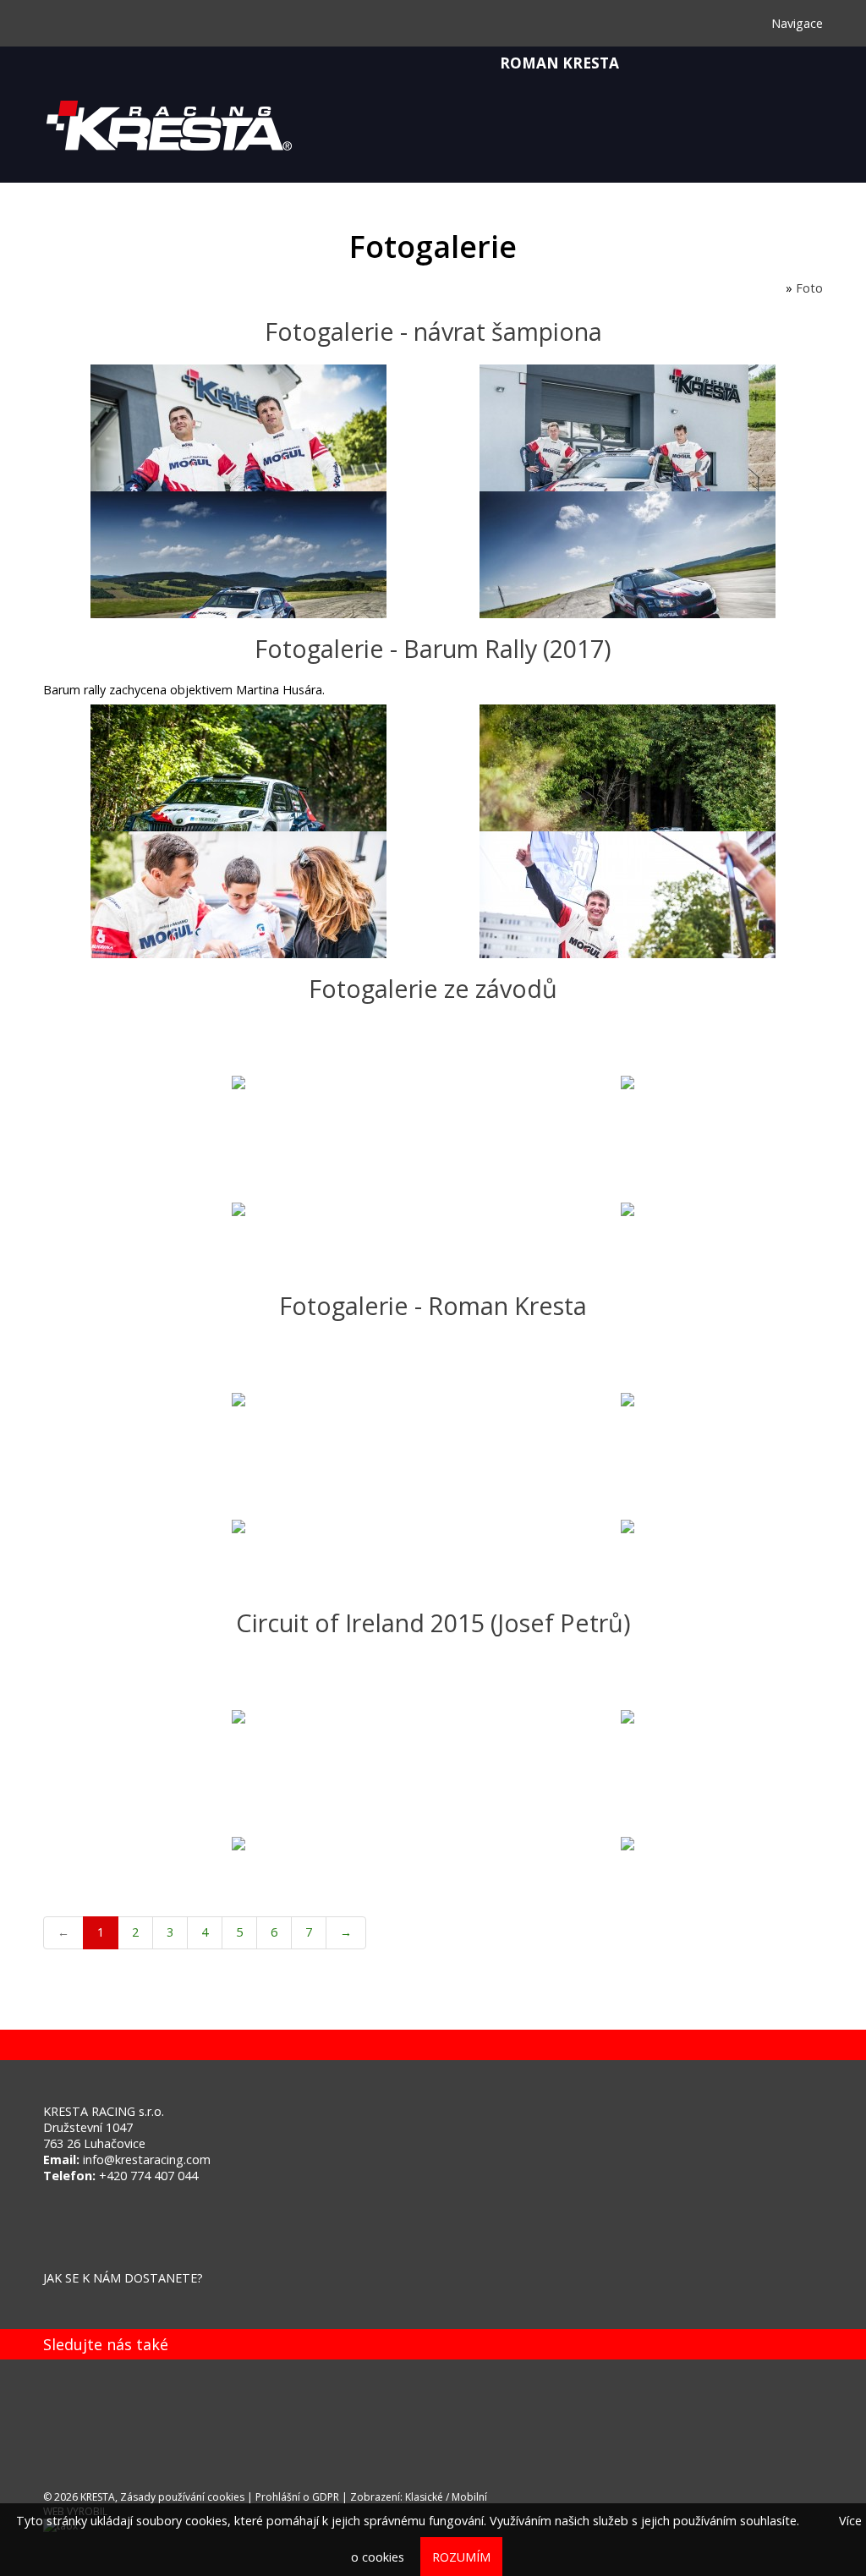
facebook (111, 2420)
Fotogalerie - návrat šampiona (433, 331)
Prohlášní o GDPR (297, 2497)
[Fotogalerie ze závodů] (238, 1085)
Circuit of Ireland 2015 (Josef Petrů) (433, 1622)
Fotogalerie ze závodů (433, 988)
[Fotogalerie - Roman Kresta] (238, 1402)
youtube (162, 2420)
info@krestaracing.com (147, 2159)
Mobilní (469, 2497)
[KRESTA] (778, 288)
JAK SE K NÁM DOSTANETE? (123, 2278)
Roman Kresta (558, 63)
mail (60, 2420)
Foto (809, 288)
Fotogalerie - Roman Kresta (433, 1305)
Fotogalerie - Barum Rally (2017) (433, 648)
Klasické (424, 2497)
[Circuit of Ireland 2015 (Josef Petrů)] (238, 1719)
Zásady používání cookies (182, 2497)
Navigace (795, 23)
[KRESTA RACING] (433, 136)
